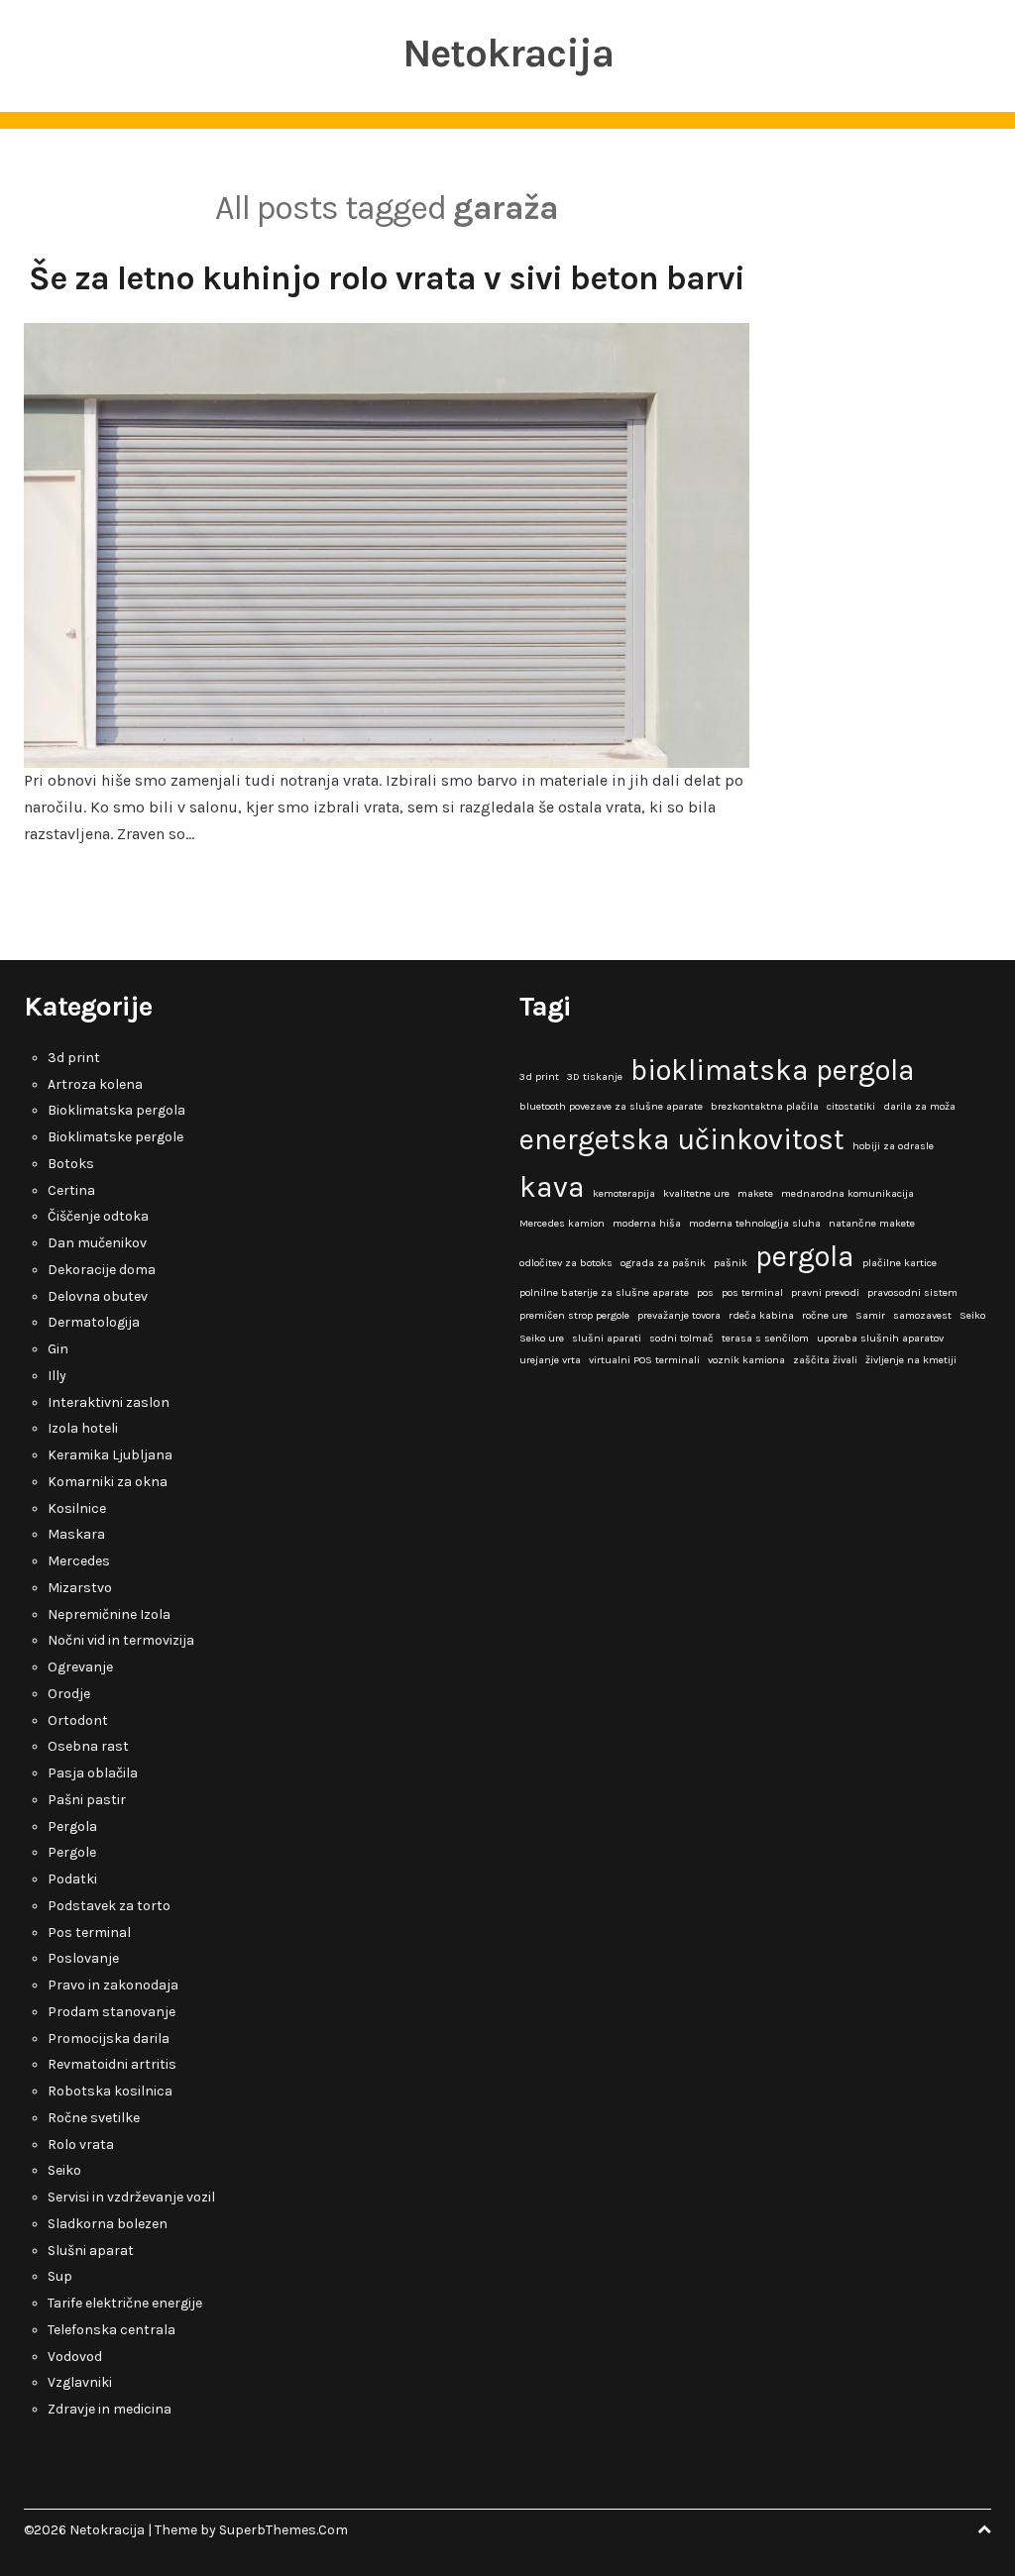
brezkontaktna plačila (765, 1106)
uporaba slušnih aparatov (880, 1338)
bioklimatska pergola (773, 1070)
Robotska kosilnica (110, 2091)
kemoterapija (624, 1193)
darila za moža (919, 1106)
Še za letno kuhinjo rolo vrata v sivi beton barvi (387, 278)
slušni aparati (607, 1338)
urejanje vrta (550, 1360)
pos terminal (752, 1292)
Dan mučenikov (97, 1243)
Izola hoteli (83, 1428)
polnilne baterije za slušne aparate (604, 1292)
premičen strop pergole (574, 1315)
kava (552, 1187)
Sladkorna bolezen (108, 2224)
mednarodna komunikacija (847, 1193)
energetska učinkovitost (682, 1139)
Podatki (72, 1879)
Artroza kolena (95, 1084)
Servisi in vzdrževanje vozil (131, 2197)
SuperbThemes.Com (283, 2530)
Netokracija (508, 53)
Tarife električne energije (125, 2303)
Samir (870, 1315)
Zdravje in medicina (110, 2409)
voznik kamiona (746, 1360)
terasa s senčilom (765, 1338)
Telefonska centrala (112, 2330)
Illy (57, 1376)
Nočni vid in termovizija (121, 1640)
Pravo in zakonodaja (113, 1985)
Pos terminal (89, 1932)
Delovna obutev (98, 1296)
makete (755, 1193)
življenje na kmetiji (911, 1360)
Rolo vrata (81, 2145)
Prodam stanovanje (112, 2012)
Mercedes (79, 1561)
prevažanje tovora (679, 1315)
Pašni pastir (87, 1800)
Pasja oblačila (93, 1773)
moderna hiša (647, 1223)
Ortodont (78, 1720)
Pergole (72, 1852)
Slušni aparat (91, 2251)
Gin (58, 1349)
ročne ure (825, 1315)
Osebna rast (88, 1746)
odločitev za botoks (566, 1263)
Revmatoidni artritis (112, 2064)
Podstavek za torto (109, 1906)
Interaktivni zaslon (109, 1402)
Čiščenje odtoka (98, 1216)
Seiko (64, 2170)
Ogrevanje (80, 1667)
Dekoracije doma (102, 1270)
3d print (74, 1058)
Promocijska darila (109, 2039)
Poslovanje (83, 1958)
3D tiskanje (595, 1076)
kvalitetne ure (696, 1193)
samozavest (922, 1315)
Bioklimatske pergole (115, 1137)
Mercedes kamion (562, 1223)
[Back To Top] (984, 2530)
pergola (805, 1256)
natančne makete (872, 1223)
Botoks (71, 1164)
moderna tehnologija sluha (755, 1223)
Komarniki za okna (108, 1482)
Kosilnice (77, 1508)
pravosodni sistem (912, 1292)
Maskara (76, 1534)
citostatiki (851, 1106)
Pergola (72, 1826)
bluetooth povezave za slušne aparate (611, 1106)
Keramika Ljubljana (110, 1455)
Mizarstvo (80, 1588)
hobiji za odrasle (893, 1146)
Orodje (69, 1694)
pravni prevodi (825, 1292)
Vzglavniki (80, 2382)
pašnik (731, 1263)
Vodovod (75, 2357)
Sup (60, 2276)
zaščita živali (825, 1360)
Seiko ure (542, 1338)
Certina (71, 1190)
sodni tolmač (681, 1338)
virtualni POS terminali (644, 1360)
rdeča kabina (761, 1315)
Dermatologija (94, 1322)
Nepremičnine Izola (109, 1614)
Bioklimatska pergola (116, 1110)
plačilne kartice (900, 1263)
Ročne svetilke (94, 2118)
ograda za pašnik (663, 1263)
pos (705, 1292)
